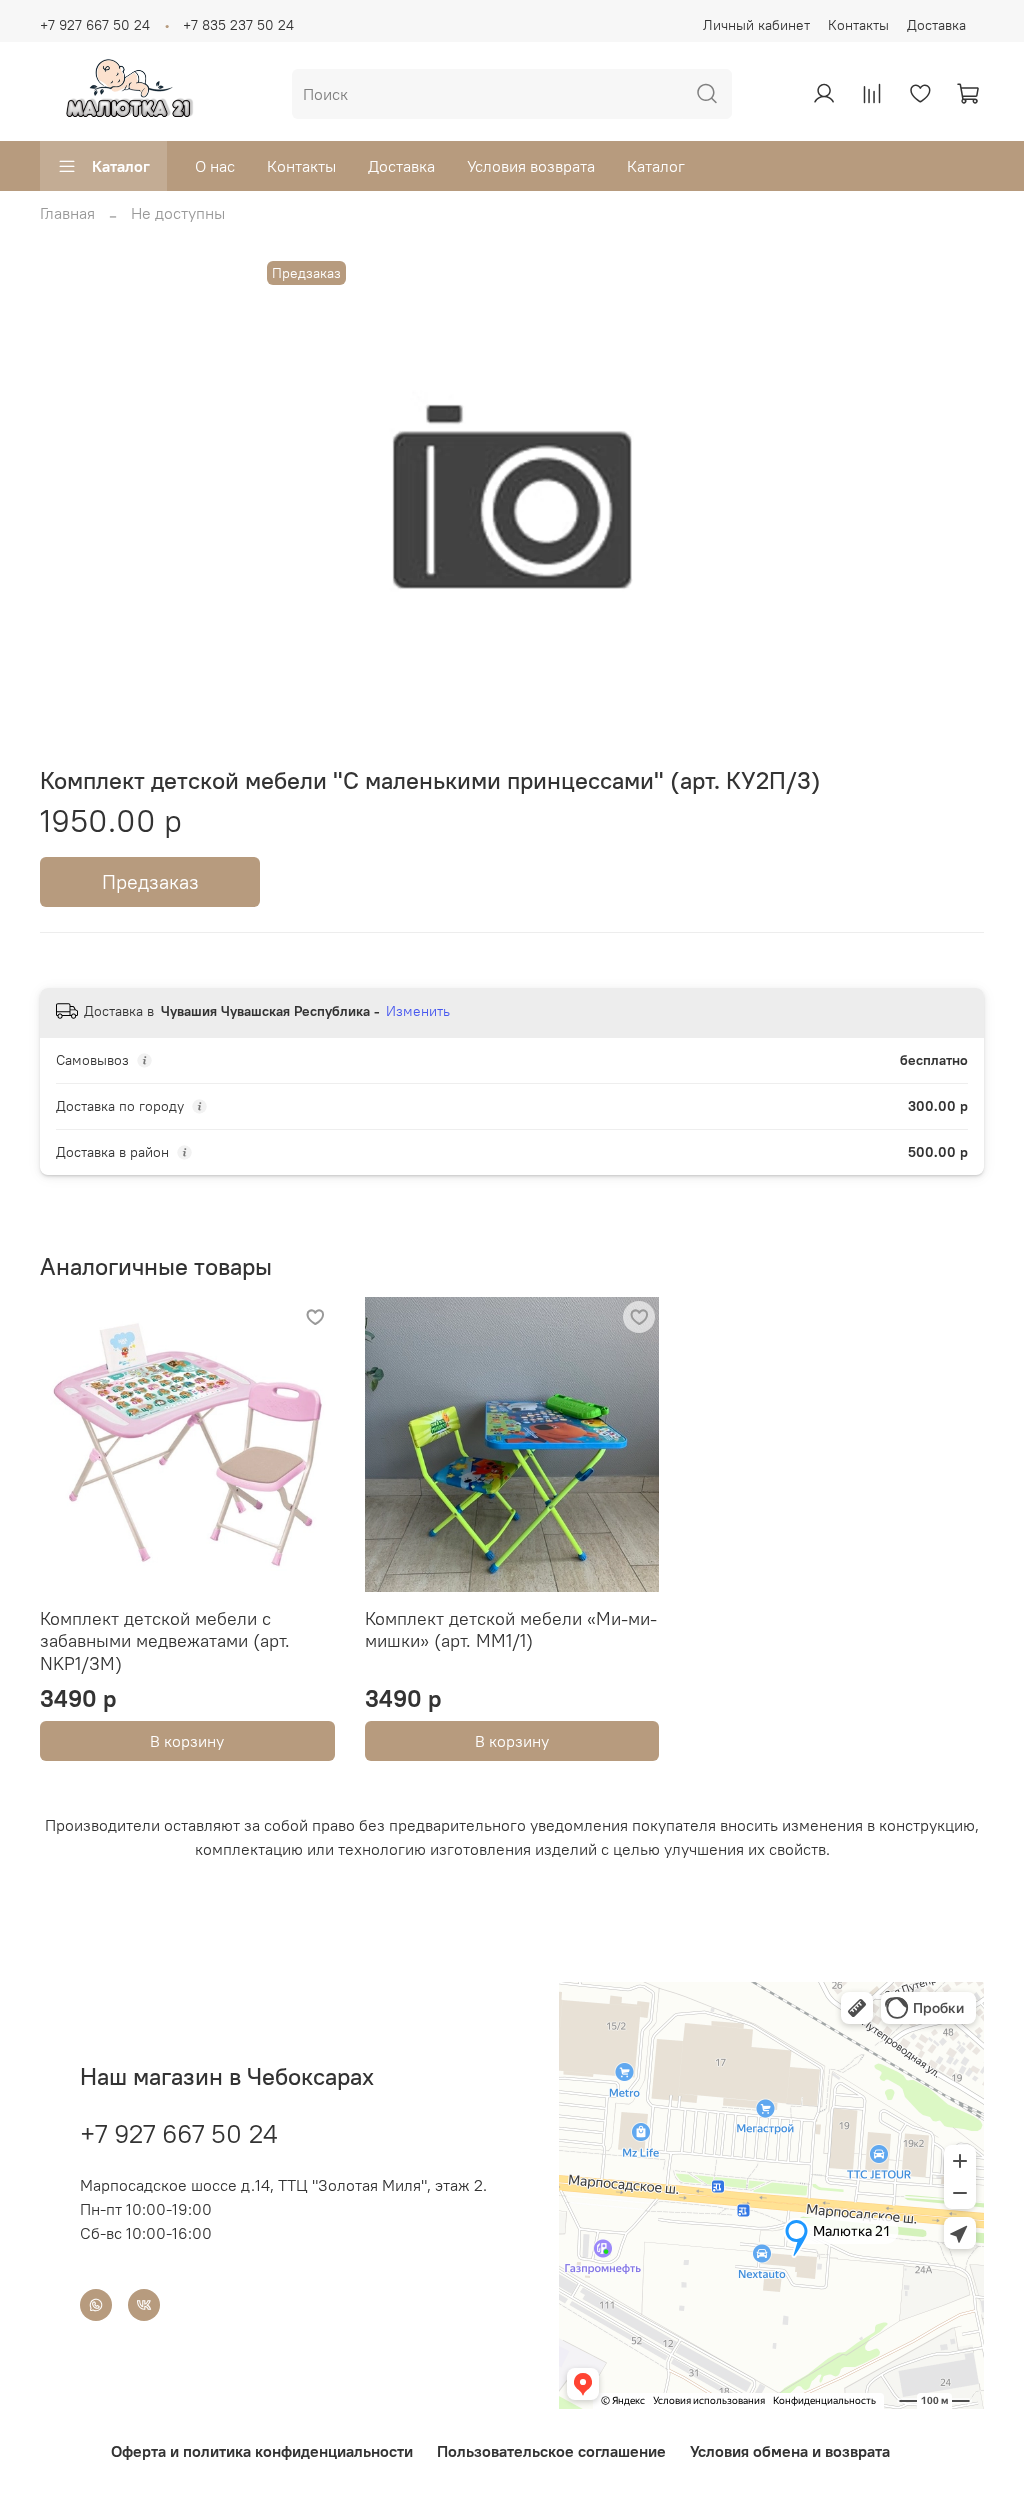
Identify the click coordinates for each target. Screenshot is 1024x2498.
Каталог (121, 166)
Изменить (418, 1011)
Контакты (858, 25)
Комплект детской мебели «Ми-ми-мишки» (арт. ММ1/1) (511, 1630)
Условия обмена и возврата (790, 2451)
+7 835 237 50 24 (238, 25)
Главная (67, 213)
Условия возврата (531, 166)
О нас (215, 166)
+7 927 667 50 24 (95, 25)
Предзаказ (150, 881)
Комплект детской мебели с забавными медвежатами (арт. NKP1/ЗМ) (165, 1641)
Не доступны (178, 213)
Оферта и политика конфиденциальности (262, 2451)
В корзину (187, 1741)
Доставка (936, 25)
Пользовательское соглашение (551, 2451)
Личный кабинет (756, 25)
